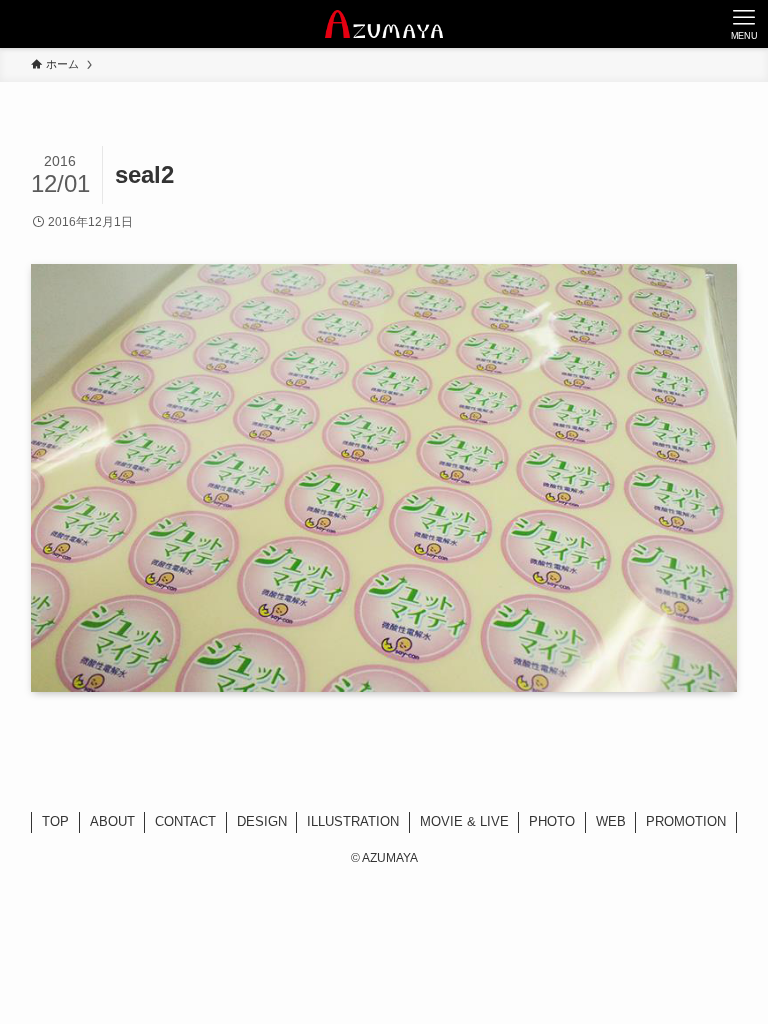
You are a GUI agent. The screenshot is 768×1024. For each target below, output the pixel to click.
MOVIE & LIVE (464, 821)
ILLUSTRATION (353, 821)
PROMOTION (686, 821)
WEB (611, 821)
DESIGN (262, 821)
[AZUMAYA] (384, 24)
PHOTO (552, 821)
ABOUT (112, 821)
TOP (55, 821)
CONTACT (185, 821)
